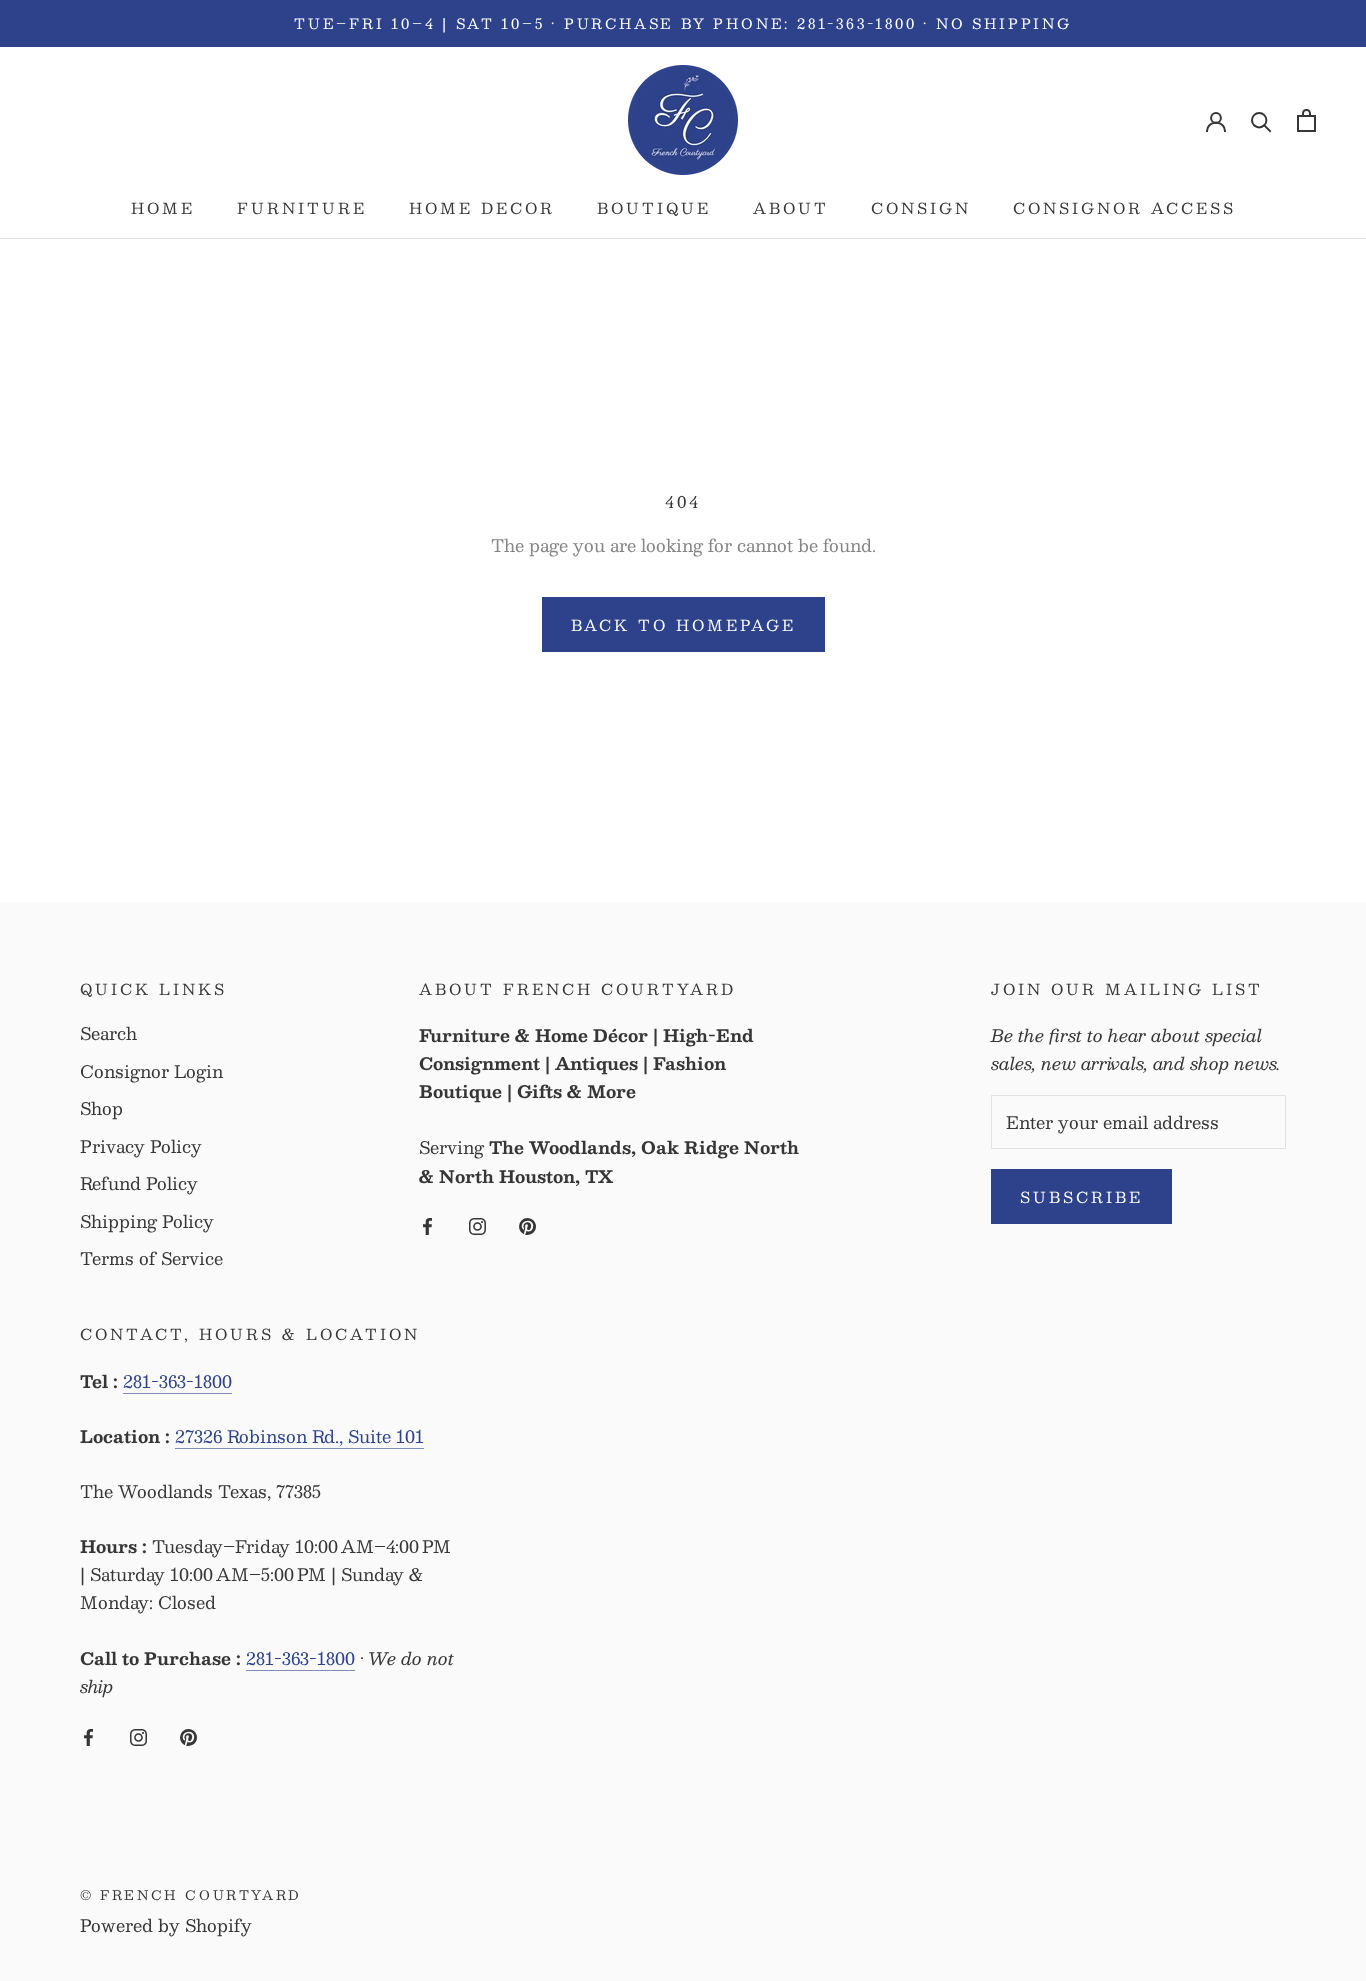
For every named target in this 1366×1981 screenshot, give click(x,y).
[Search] (1261, 120)
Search (108, 1034)
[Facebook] (427, 1224)
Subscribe (1081, 1196)
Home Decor (482, 207)
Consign (921, 207)
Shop (101, 1109)
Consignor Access (1124, 207)
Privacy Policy (141, 1147)
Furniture (302, 207)
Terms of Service (151, 1259)
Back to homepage (683, 624)
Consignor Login (151, 1072)
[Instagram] (477, 1224)
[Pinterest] (527, 1224)
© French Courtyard (191, 1895)
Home (163, 207)
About (791, 207)
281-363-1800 (177, 1381)
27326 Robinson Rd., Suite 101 (299, 1436)
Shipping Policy (147, 1222)
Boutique (654, 207)
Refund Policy (139, 1184)
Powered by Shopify (166, 1925)
